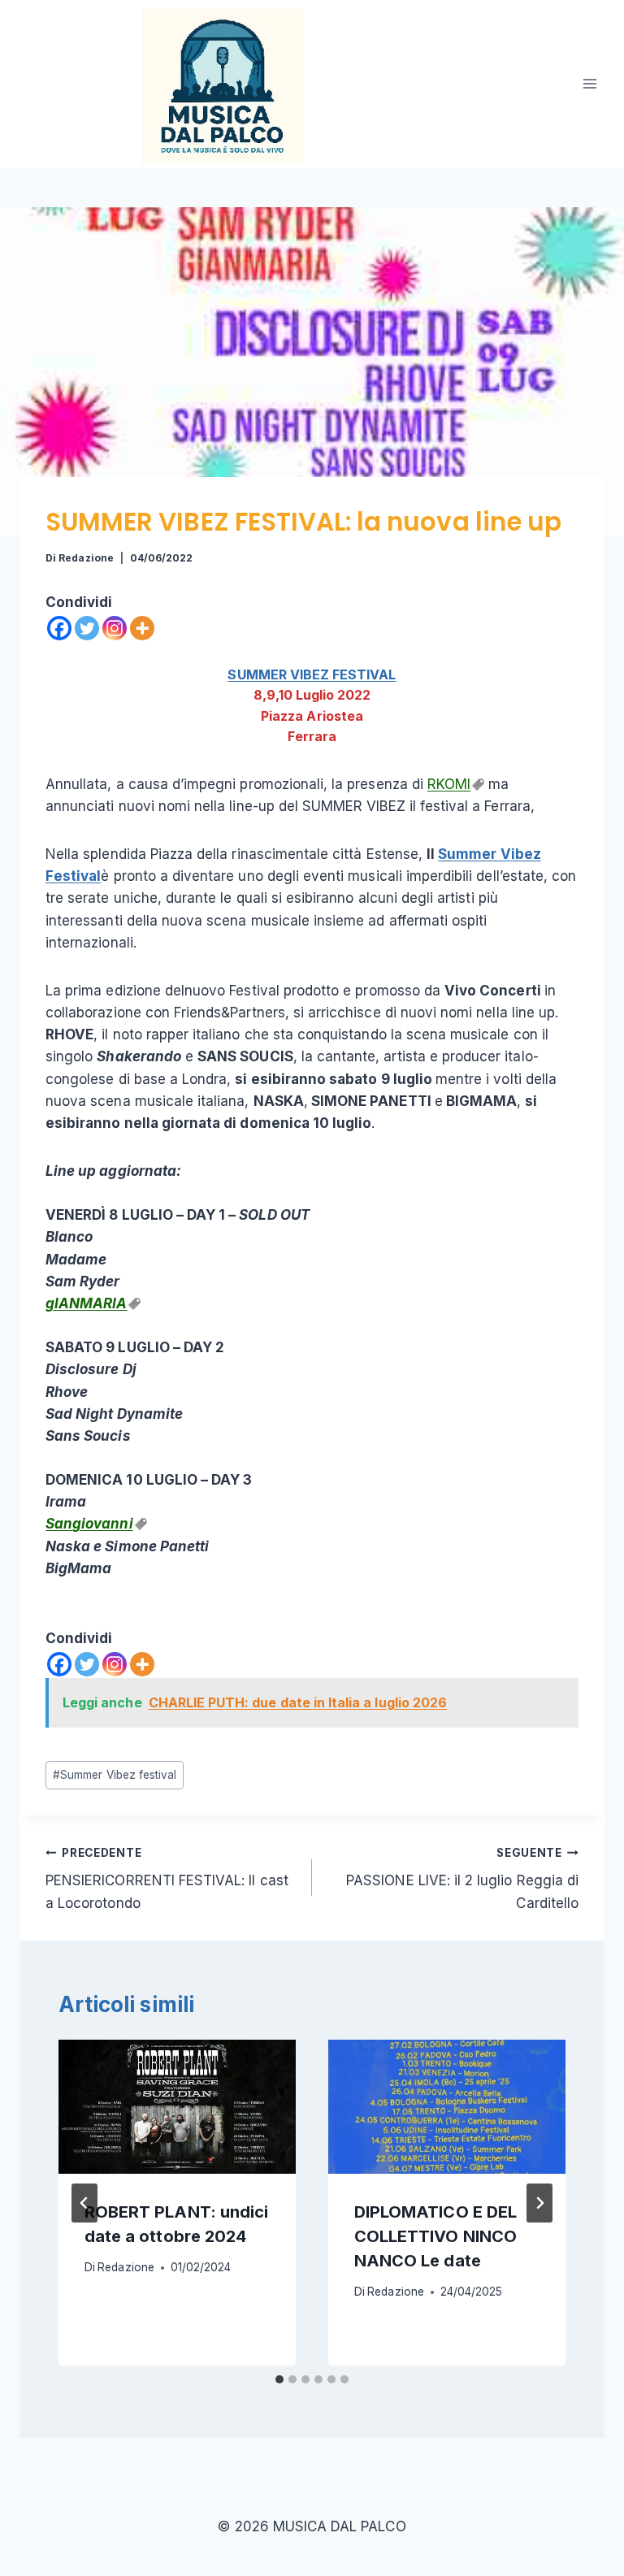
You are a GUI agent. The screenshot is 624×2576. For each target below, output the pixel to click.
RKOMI (449, 784)
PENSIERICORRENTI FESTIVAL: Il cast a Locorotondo (167, 1879)
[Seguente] (539, 2203)
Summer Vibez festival (115, 1775)
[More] (142, 628)
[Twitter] (87, 628)
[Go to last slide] (84, 2203)
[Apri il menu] (589, 84)
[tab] (279, 2379)
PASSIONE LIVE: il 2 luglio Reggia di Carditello (462, 1879)
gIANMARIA (86, 1303)
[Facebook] (59, 628)
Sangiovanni (89, 1524)
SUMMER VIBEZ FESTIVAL (312, 674)
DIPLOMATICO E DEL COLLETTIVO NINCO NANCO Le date (435, 2236)
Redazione (86, 558)
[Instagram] (115, 628)
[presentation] (177, 2106)
